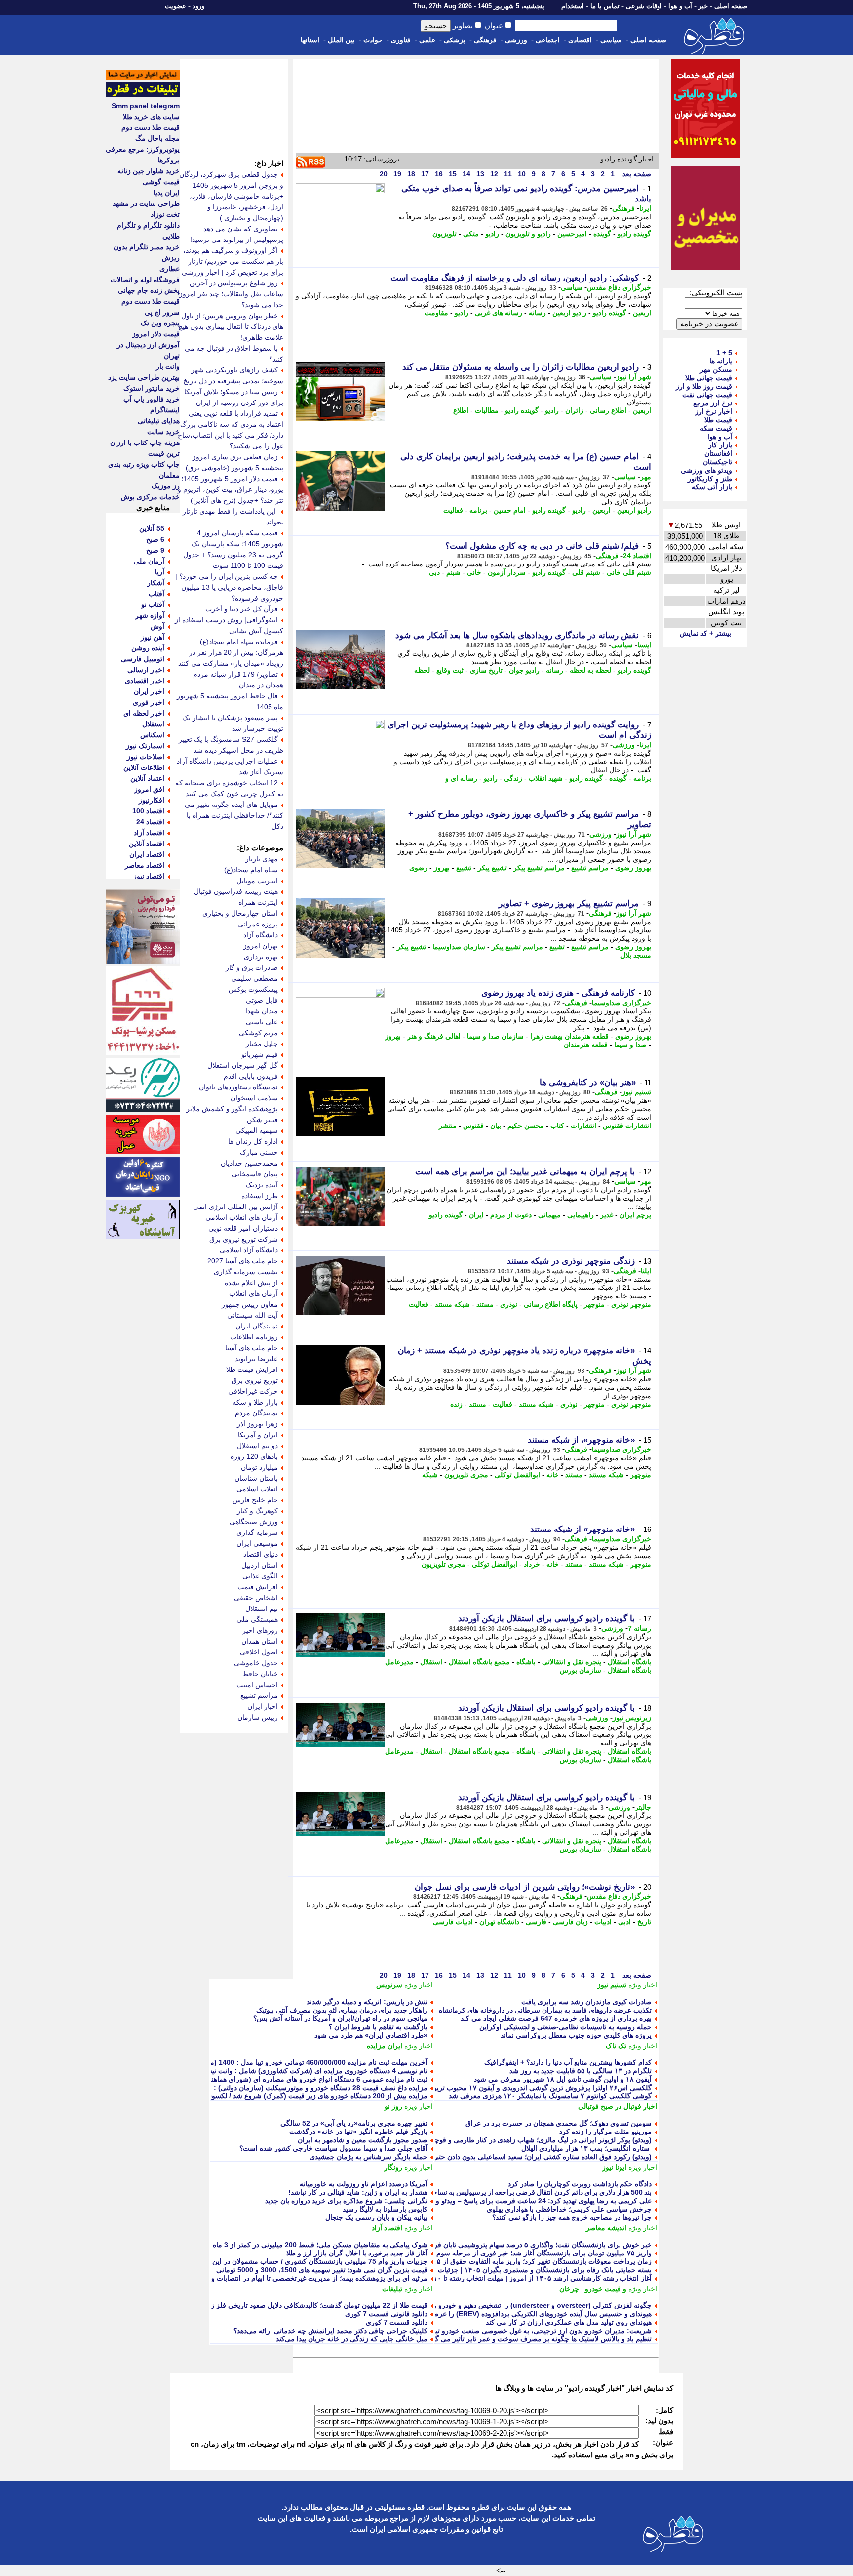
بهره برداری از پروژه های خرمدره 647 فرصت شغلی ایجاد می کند (556, 2018)
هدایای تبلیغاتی (159, 421)
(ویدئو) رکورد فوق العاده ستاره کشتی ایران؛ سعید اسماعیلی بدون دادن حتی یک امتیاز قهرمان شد (511, 2157)
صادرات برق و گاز (252, 967)
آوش (157, 626)
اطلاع (461, 410)
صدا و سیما (630, 1045)
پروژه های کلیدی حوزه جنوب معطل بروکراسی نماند (576, 2035)
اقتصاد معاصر (145, 865)
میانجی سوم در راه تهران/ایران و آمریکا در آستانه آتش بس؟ (340, 2018)
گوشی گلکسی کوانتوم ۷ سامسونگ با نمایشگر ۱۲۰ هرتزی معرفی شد (550, 2096)
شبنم (453, 572)
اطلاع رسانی (608, 410)
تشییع (464, 868)
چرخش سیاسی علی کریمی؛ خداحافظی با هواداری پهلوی (569, 2209)
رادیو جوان (524, 670)
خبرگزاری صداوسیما (621, 1003)
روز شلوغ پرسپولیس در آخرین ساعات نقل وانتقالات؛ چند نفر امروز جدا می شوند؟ (231, 294)
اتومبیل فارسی (143, 659)
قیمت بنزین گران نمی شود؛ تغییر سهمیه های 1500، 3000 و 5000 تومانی (322, 2270)
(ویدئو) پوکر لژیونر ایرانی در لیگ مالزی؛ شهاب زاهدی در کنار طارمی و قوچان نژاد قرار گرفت (516, 2140)
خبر (703, 6)
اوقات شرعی (644, 6)
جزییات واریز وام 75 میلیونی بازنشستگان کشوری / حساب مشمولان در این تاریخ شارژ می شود (291, 2261)
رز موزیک (166, 486)
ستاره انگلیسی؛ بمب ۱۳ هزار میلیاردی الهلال (586, 2148)
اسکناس (152, 735)
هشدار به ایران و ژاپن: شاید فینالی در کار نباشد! (358, 2192)
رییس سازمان (258, 1717)
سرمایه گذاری (257, 1532)
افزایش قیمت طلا (252, 1369)
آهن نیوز (153, 637)
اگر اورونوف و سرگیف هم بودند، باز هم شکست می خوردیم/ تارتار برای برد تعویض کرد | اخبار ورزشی (233, 261)
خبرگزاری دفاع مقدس (619, 287)
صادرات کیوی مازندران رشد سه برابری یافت (586, 2002)
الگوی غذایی (260, 1576)
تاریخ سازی (486, 670)
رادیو (492, 234)
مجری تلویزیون (466, 1475)
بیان (496, 1126)
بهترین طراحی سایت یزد (144, 377)
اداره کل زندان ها (253, 1141)
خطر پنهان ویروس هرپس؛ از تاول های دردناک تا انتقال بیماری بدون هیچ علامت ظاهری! (231, 326)
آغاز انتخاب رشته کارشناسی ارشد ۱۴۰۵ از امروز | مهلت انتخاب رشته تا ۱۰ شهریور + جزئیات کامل (508, 2278)
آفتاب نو (153, 604)
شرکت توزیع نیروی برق (244, 1239)
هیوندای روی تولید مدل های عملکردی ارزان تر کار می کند (569, 2322)
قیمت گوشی (161, 182)
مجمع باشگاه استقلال (479, 1662)
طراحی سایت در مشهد (146, 203)
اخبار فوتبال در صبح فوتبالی (618, 2106)
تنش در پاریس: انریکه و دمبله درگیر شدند (367, 2002)
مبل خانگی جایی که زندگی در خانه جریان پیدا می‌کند (352, 2339)
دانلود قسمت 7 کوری (397, 2322)
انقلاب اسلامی (257, 1489)
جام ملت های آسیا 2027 (243, 1261)
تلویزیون (445, 234)
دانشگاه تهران (499, 1922)
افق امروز (149, 789)
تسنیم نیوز (637, 1092)
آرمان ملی (149, 561)
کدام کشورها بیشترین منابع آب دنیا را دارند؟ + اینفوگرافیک (568, 2062)
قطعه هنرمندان (586, 1045)
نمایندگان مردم (256, 1413)
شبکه (430, 1475)
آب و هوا (680, 6)
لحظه (422, 670)
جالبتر (643, 1807)
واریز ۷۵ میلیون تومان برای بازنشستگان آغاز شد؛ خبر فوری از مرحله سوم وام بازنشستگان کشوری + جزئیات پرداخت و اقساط (468, 2253)
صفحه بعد (636, 174)
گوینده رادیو (634, 234)
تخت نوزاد (165, 214)
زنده (456, 1404)
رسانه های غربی (499, 313)
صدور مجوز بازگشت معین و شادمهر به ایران (363, 2140)
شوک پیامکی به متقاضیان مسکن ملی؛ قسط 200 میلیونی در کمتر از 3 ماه (320, 2245)
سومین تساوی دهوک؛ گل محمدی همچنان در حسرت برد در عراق (559, 2123)
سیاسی (611, 40)
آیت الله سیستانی (252, 1315)
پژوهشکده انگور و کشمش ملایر (232, 1109)
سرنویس (389, 1985)
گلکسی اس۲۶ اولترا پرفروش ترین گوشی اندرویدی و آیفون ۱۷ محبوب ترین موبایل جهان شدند (515, 2088)
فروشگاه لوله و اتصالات (145, 280)
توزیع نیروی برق (255, 1380)
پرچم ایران (635, 1215)
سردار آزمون (507, 572)
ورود (198, 6)
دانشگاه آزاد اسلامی (249, 1250)
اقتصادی (580, 40)
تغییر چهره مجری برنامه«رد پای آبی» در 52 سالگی (354, 2123)
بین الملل (341, 40)
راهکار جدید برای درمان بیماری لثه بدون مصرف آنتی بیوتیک (342, 2010)
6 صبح (155, 539)
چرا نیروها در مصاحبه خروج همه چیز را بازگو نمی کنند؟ (572, 2217)
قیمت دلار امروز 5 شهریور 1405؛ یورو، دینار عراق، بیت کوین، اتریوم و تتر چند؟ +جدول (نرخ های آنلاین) (231, 489)
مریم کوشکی (258, 1033)
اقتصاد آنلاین (147, 844)
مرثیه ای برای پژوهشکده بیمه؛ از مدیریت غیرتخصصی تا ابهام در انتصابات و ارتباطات (306, 2278)
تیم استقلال (262, 1609)
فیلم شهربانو (260, 1054)
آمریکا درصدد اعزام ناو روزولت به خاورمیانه (364, 2184)
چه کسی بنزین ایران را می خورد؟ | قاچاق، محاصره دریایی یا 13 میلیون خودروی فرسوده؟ (229, 587)
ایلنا (646, 1271)
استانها (310, 40)
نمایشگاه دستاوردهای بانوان (238, 1087)
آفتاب (156, 594)
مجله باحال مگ (157, 138)
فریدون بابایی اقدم (251, 1076)
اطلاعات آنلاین (144, 767)
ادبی (624, 1922)
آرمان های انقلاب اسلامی (242, 1217)
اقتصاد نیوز (149, 876)
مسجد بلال (636, 955)
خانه (553, 1475)
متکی (471, 234)
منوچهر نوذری (631, 1304)
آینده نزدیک (262, 1185)
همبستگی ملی (257, 1619)
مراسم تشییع (590, 868)
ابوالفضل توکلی (517, 1475)
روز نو (393, 2106)
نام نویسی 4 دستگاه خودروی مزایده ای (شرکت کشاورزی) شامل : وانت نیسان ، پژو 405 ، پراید (289, 2071)
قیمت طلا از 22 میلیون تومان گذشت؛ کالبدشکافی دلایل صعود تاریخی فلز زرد (316, 2305)
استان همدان (260, 1641)
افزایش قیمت (258, 1587)
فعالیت (453, 510)
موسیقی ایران (257, 1543)
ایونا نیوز (614, 2167)
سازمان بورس (581, 1670)
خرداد (532, 1564)
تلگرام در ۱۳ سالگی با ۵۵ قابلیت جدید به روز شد (581, 2071)
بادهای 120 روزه (254, 1456)
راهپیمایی (581, 1215)
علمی (427, 40)
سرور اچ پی (162, 312)
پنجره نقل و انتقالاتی (572, 1662)
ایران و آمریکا (258, 1435)
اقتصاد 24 (637, 556)
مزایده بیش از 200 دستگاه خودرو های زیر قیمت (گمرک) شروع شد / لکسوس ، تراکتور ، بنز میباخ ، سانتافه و (270, 2096)
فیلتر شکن (262, 1120)
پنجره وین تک (160, 323)
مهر (646, 477)
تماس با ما (605, 6)
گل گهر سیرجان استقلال (243, 1065)
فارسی (536, 1922)
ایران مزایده (385, 2046)
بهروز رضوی (633, 868)
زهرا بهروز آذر (257, 1424)
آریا (160, 572)
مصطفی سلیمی (254, 978)
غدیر (607, 1215)
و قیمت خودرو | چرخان (593, 2289)
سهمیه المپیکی (257, 1130)
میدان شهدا (262, 1011)
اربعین (642, 313)
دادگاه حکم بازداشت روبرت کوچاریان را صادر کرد (580, 2184)
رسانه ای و (461, 778)
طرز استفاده (260, 1196)
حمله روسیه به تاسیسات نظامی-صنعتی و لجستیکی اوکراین (565, 2027)
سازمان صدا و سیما (495, 1036)
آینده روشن (148, 648)
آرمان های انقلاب (253, 1293)
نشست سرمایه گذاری (246, 1272)
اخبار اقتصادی (145, 681)
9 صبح (155, 550)
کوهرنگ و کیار (257, 1511)
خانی (474, 572)
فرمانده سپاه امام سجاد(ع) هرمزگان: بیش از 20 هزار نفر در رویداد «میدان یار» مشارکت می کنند (231, 652)
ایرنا (645, 208)
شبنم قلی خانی (629, 572)
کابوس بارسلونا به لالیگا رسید (385, 2209)
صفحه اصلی (731, 6)
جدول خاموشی (256, 1663)
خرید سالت (163, 432)
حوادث (373, 40)
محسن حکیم (526, 1126)
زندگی (513, 778)
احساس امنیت (257, 1685)
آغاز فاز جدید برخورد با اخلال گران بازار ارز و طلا (357, 2253)
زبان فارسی (570, 1922)
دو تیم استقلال (257, 1446)
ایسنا (644, 645)
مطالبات (487, 410)
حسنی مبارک (259, 1152)
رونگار (393, 2167)
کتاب (557, 1126)
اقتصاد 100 (148, 811)
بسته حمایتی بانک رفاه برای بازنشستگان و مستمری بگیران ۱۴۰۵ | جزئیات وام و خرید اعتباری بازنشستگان (499, 2270)
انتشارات (583, 1126)
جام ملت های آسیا (252, 1348)
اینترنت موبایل (257, 881)
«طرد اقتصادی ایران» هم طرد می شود (371, 2035)
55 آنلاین (152, 528)
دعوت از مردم (511, 1215)
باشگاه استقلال (629, 1662)
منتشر (448, 1126)
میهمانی (549, 1215)
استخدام (573, 6)
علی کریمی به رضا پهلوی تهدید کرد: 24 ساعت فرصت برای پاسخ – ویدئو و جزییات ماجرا (523, 2201)
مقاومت (436, 313)
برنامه (478, 510)
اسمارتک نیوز (145, 746)
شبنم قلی (586, 572)
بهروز (442, 868)
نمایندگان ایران (257, 1326)
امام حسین (510, 510)
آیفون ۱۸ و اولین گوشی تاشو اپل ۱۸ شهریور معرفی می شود (563, 2079)
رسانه (537, 313)
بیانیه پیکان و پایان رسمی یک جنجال (376, 2217)
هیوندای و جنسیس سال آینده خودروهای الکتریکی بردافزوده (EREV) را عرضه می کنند (528, 2314)
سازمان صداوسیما (459, 947)
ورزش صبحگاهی (254, 1522)
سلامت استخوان (254, 1098)
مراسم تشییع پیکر (539, 868)
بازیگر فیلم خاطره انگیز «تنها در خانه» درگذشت (358, 2132)
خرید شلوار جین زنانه (149, 171)
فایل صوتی (262, 1000)
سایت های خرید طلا (151, 117)
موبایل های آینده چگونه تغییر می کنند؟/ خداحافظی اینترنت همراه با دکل (234, 815)
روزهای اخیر (260, 1630)
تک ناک (616, 2046)
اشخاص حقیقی (256, 1598)
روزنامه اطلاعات (254, 1337)
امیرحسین (572, 234)
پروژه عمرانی (258, 924)
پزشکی (455, 40)
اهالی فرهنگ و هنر (434, 1036)
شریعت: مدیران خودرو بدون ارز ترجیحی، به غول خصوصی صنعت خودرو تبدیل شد (533, 2331)
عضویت (175, 6)
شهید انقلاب (546, 778)
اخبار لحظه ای (144, 713)
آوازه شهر (150, 615)
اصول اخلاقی (259, 1652)
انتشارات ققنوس (627, 1126)
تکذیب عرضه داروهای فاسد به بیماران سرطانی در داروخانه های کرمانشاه (545, 2010)
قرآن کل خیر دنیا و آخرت (242, 609)
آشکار (156, 583)
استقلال (431, 1662)
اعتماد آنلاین (147, 778)
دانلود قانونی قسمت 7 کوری (386, 2314)
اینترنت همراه (258, 902)
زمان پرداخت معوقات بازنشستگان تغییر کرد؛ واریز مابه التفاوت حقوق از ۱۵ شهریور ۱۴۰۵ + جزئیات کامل (499, 2261)
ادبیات (603, 1922)
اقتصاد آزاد (387, 2228)
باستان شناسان (256, 1478)
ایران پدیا (167, 193)
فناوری (401, 40)
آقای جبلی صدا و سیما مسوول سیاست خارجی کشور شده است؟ (333, 2148)
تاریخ (644, 1922)
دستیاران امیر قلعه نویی (243, 1228)
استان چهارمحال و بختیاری (240, 913)
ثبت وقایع (450, 670)
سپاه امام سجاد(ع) (251, 870)
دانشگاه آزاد (261, 935)
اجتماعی (548, 40)
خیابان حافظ (260, 1674)
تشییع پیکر (492, 868)
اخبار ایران (263, 1706)
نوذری (509, 1304)
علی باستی (262, 1022)
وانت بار (168, 366)
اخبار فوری (149, 702)
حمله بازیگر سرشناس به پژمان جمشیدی (368, 2157)
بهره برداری (261, 957)
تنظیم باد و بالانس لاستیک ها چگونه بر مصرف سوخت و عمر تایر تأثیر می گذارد (538, 2339)
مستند (485, 1304)
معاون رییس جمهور (250, 1304)
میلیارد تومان (259, 1467)
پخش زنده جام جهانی (149, 290)
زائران (574, 410)
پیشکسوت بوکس (253, 989)
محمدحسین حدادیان (249, 1163)
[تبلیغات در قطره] (143, 95)
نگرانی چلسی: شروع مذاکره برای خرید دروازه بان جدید (346, 2201)
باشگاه (526, 1662)
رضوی (418, 868)
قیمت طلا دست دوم (151, 127)
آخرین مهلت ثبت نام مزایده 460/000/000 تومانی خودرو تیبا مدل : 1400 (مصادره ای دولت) (295, 2062)
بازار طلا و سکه (255, 1402)
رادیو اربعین (569, 313)
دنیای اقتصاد (261, 1554)
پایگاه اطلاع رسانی (551, 1304)
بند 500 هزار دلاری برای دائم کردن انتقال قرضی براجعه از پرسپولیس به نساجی (539, 2192)
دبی (434, 572)
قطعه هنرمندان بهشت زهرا (569, 1036)
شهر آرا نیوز (634, 377)
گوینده (602, 234)
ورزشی (516, 40)
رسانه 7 (640, 1628)
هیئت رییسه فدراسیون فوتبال (236, 891)
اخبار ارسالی (146, 670)
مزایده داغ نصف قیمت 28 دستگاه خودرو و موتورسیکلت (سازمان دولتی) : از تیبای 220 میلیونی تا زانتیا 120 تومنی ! (261, 2088)
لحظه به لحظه (590, 670)
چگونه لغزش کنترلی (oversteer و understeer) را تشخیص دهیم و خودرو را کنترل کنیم (525, 2305)
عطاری (170, 269)
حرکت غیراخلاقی (253, 1391)
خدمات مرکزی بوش (150, 497)
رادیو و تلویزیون (528, 234)
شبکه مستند (452, 1304)
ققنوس (473, 1126)
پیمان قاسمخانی (255, 1174)
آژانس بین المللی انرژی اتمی (235, 1207)
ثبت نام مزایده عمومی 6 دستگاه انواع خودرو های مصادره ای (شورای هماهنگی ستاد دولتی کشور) (288, 2079)
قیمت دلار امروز (156, 334)
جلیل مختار (262, 1044)
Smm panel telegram (146, 106)
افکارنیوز (152, 800)
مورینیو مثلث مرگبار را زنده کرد (605, 2132)
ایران (476, 1215)
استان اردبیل (260, 1565)
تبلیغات (392, 2289)
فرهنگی (485, 40)
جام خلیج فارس (255, 1500)
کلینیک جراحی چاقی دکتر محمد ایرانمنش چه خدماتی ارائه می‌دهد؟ (330, 2331)
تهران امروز (261, 946)
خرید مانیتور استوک (152, 388)
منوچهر (594, 1304)
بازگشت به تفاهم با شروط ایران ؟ (378, 2027)
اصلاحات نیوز (146, 757)
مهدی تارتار (262, 859)
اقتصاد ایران (147, 854)
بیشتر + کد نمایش (705, 633)
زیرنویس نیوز (632, 1718)
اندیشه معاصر (606, 2228)
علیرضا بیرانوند (256, 1359)
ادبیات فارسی (453, 1922)
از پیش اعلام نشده (251, 1283)
